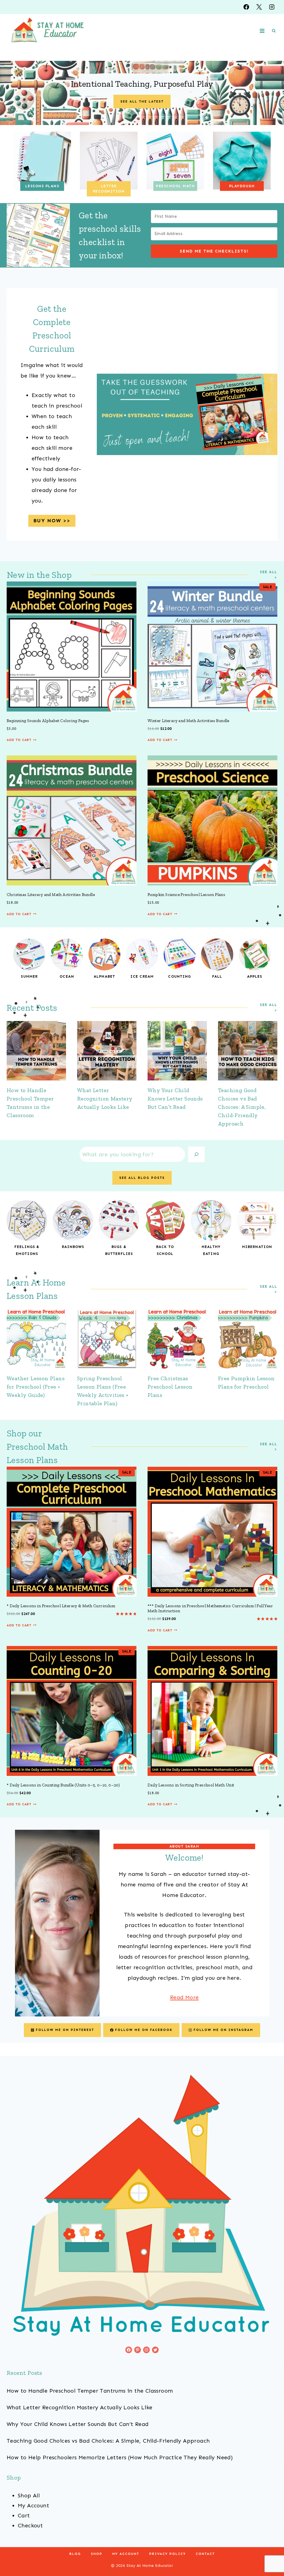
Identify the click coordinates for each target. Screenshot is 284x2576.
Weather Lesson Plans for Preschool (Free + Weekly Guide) (36, 1387)
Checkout (30, 2525)
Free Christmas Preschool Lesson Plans (170, 1387)
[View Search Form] (274, 31)
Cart (24, 2515)
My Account (33, 2505)
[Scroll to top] (270, 2554)
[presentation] (36, 1051)
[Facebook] (246, 7)
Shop (97, 2554)
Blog (75, 2554)
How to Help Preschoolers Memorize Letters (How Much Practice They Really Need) (120, 2457)
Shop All (29, 2495)
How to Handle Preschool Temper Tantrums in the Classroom (90, 2391)
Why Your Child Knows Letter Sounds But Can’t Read (175, 1099)
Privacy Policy (168, 2554)
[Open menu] (262, 31)
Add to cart (19, 740)
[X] (259, 7)
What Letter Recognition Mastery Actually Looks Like (105, 1099)
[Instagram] (272, 7)
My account (126, 2554)
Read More (184, 1997)
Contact (205, 2554)
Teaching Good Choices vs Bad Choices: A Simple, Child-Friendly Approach (242, 1107)
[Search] (196, 1154)
